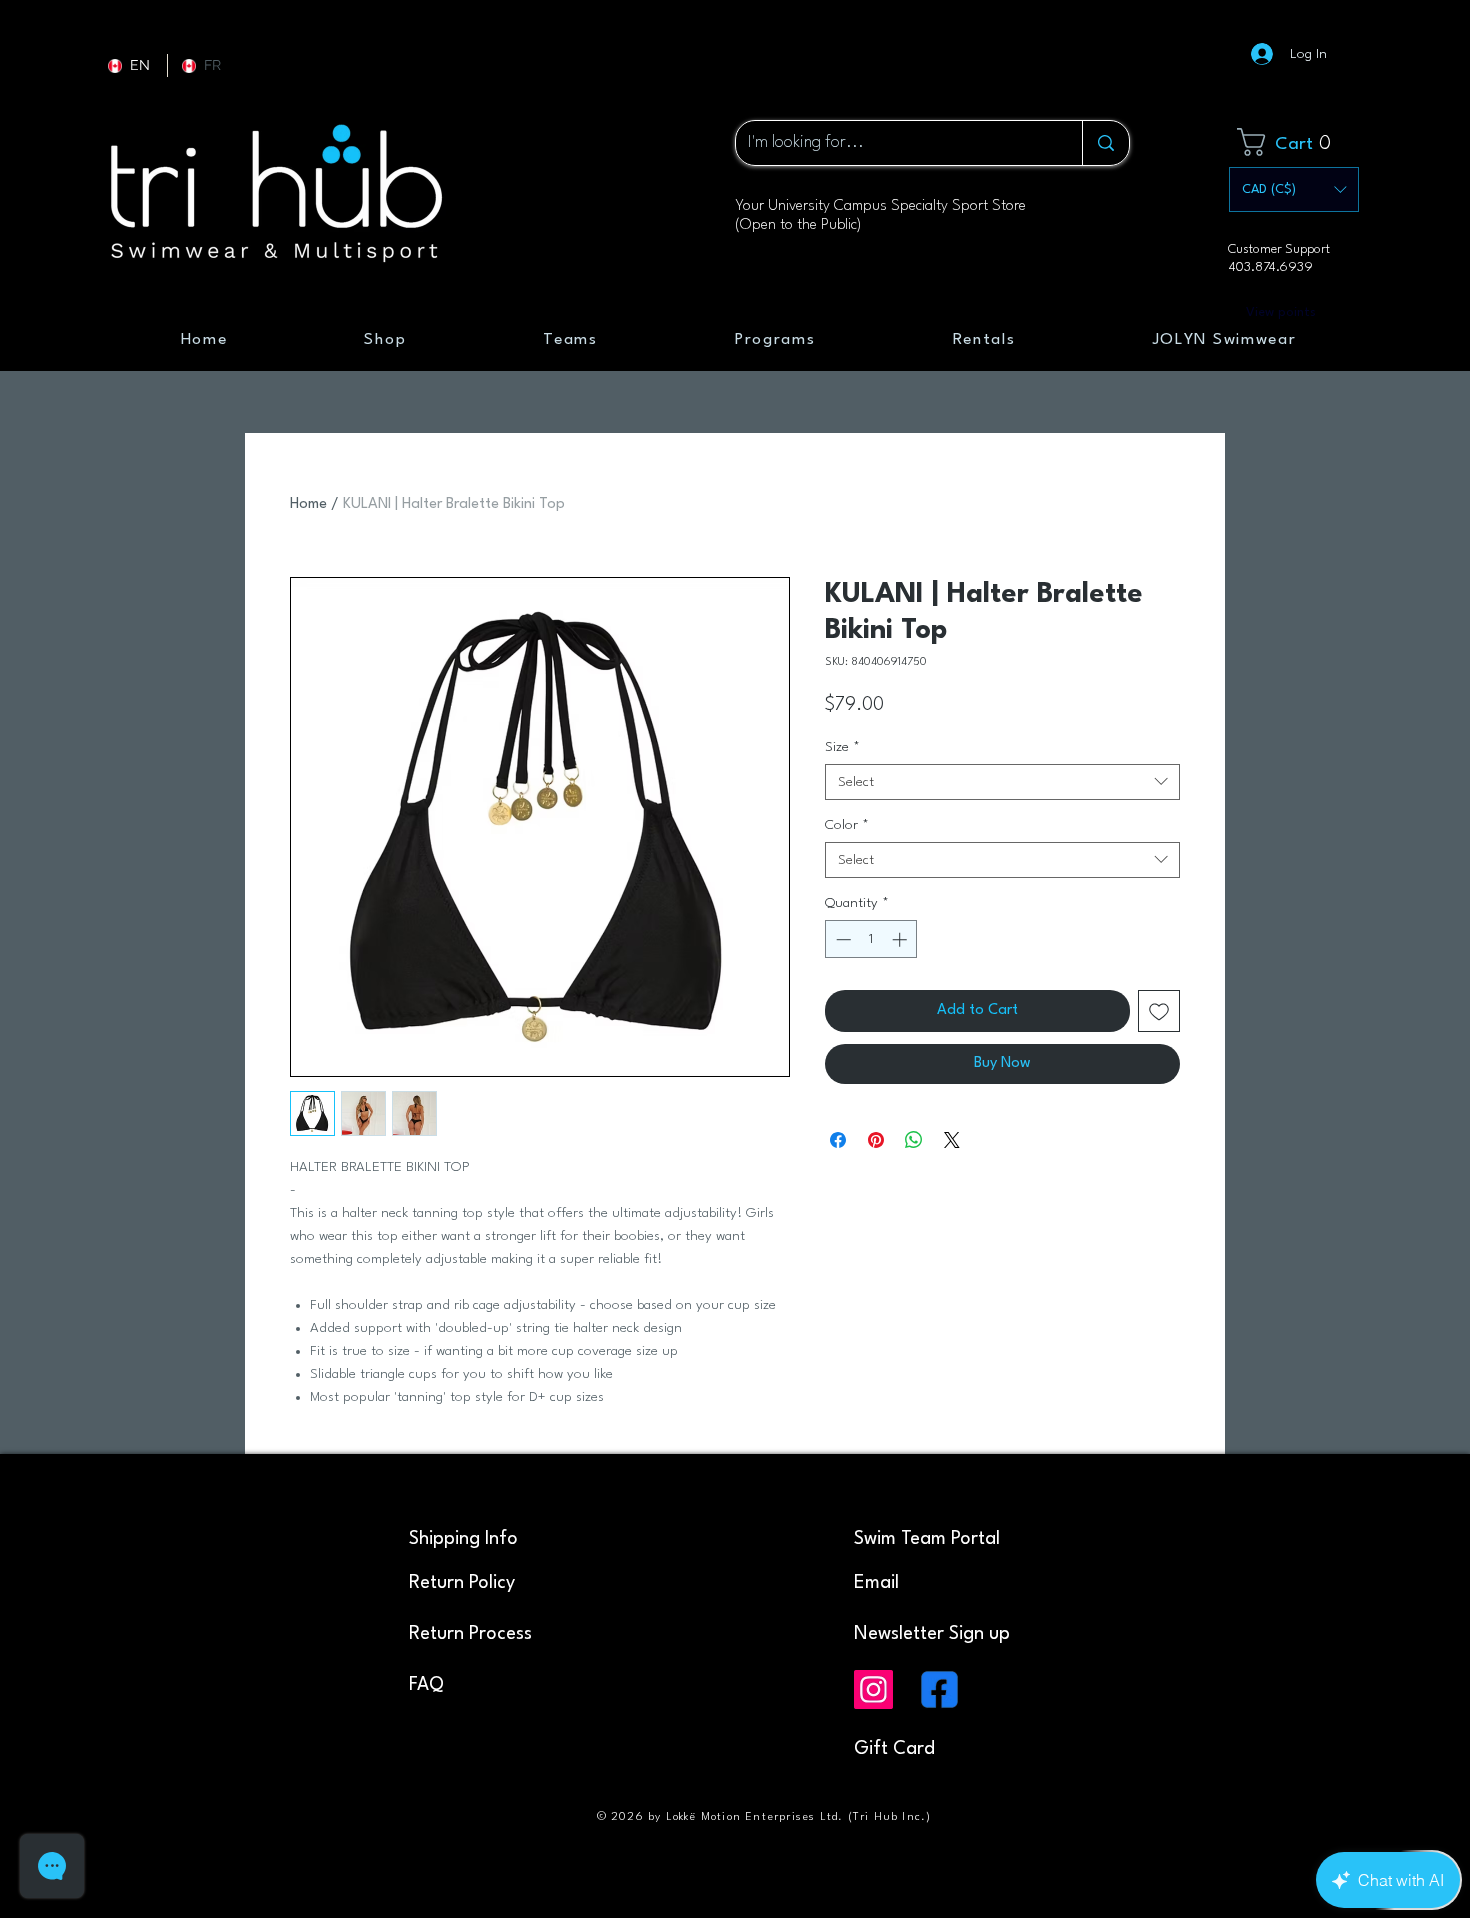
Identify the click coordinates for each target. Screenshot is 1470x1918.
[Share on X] (952, 1140)
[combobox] (1002, 782)
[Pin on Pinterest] (876, 1140)
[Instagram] (873, 1689)
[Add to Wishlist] (1159, 1011)
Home (308, 504)
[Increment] (901, 939)
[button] (1297, 142)
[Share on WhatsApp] (914, 1140)
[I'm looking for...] (1105, 143)
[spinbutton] (871, 939)
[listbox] (1294, 189)
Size (842, 747)
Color (847, 825)
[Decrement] (841, 939)
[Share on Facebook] (838, 1140)
